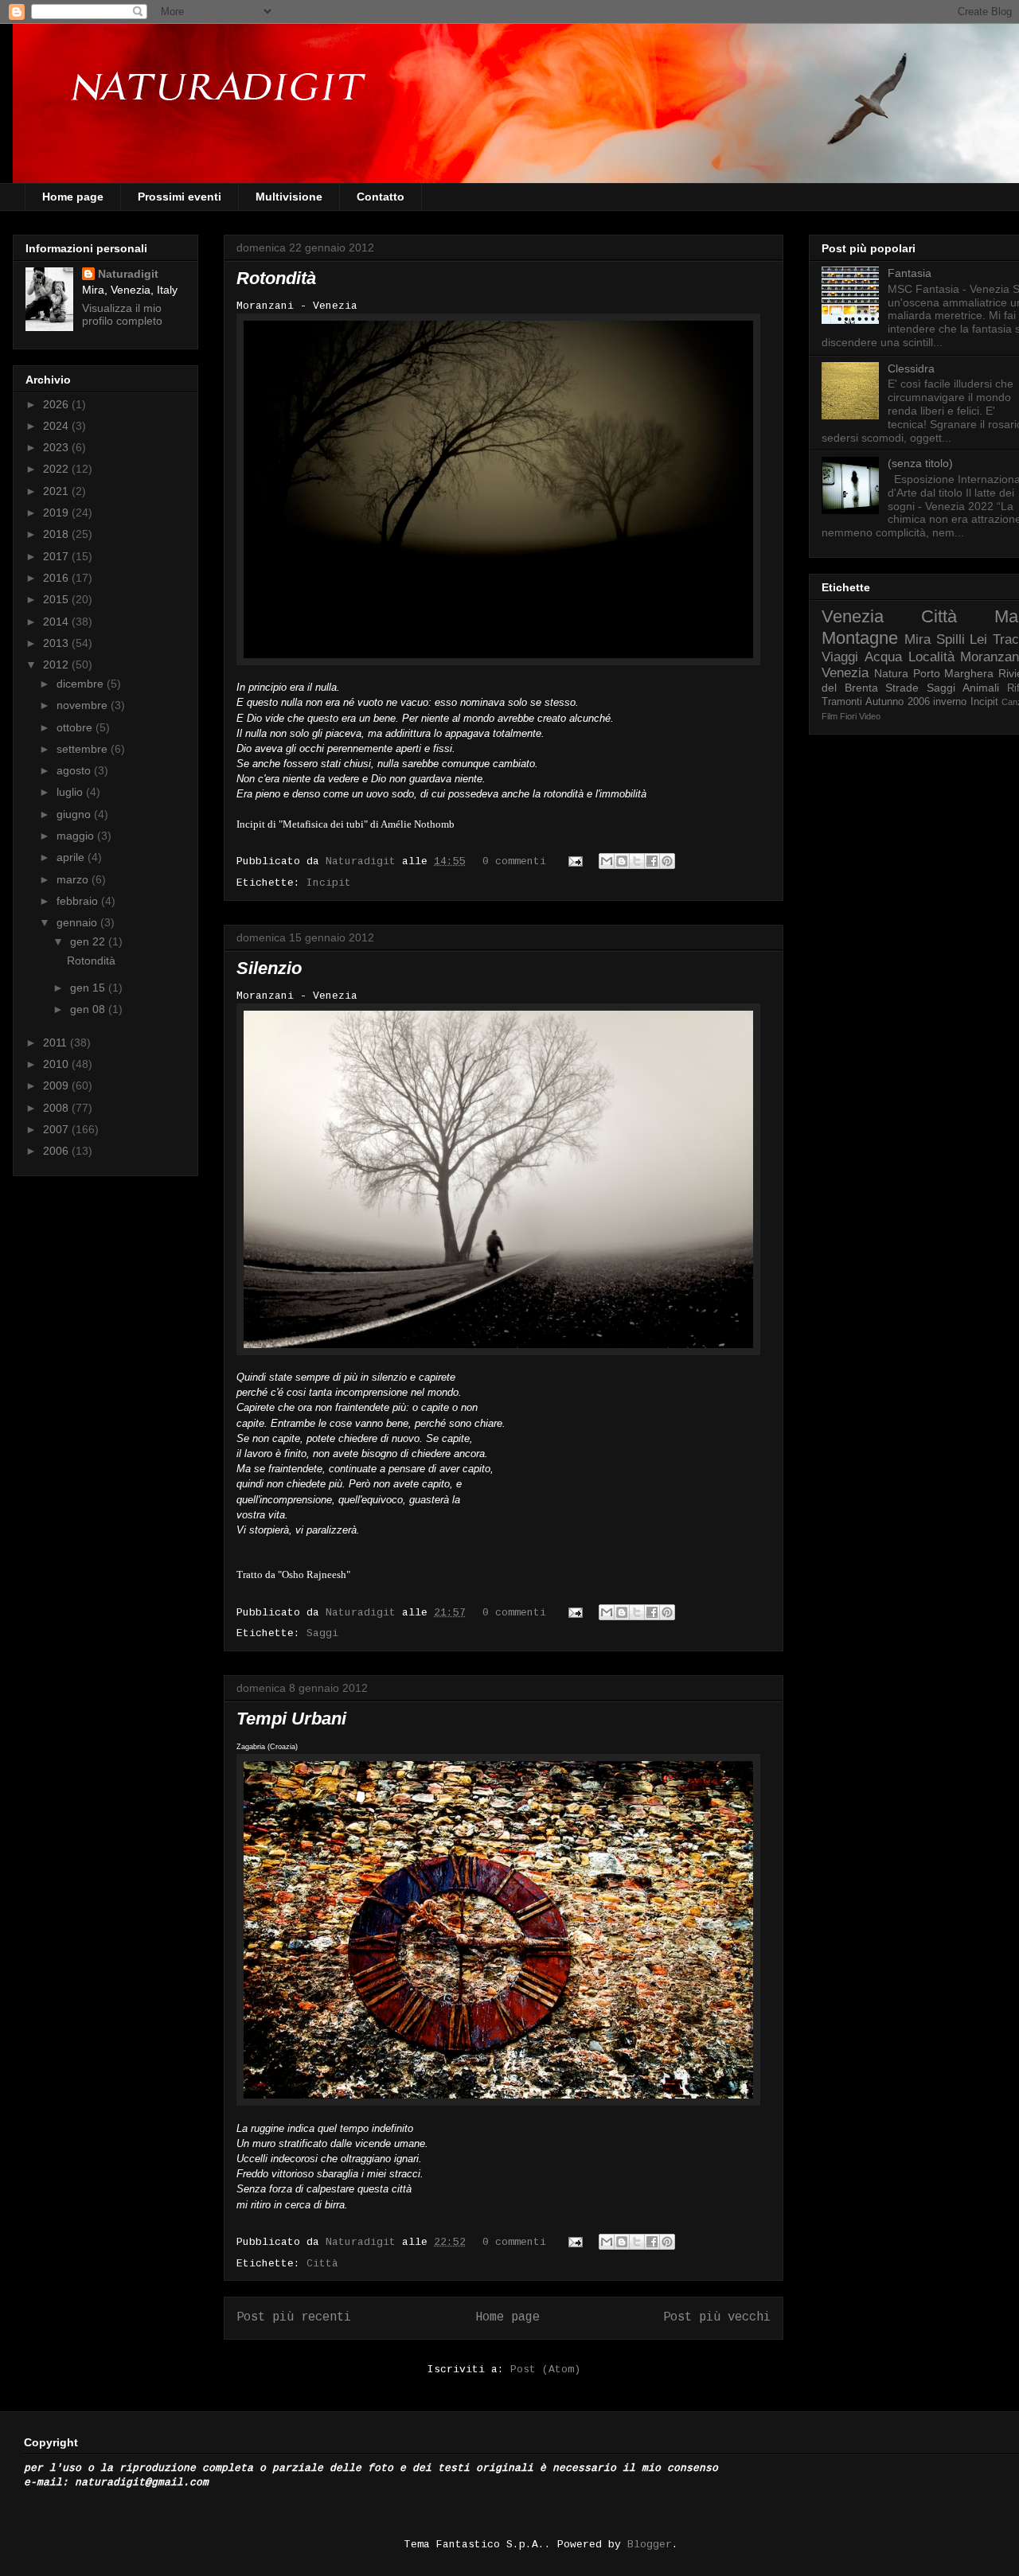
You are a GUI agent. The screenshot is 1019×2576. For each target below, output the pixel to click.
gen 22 (89, 941)
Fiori (848, 716)
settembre (84, 749)
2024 (57, 426)
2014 (57, 622)
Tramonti (842, 702)
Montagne (860, 638)
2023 (57, 447)
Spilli (951, 639)
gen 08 (89, 1009)
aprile (72, 857)
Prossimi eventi (180, 197)
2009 (57, 1085)
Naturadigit (364, 861)
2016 (57, 578)
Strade (902, 688)
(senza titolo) (920, 463)
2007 (57, 1129)
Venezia (853, 616)
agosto (75, 770)
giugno (75, 814)
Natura (891, 673)
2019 (57, 512)
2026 (57, 404)
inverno (950, 702)
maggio (77, 836)
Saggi (322, 1633)
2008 (57, 1108)
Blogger (650, 2545)
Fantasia (910, 273)
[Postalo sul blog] (622, 861)
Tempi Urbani (291, 1719)
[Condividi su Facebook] (652, 861)
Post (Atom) (545, 2369)
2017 (57, 556)
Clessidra (911, 368)
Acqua (883, 657)
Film (830, 716)
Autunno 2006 (897, 702)
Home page (73, 197)
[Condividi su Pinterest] (667, 861)
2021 (57, 491)
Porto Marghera (954, 673)
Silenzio (269, 968)
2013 (57, 643)
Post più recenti (294, 2317)
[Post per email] (576, 861)
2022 (57, 469)
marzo (74, 879)
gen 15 (89, 988)
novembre (84, 705)
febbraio (79, 901)
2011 (57, 1042)
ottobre (76, 727)
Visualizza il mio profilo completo (122, 314)
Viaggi (840, 657)
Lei (978, 639)
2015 (57, 599)
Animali (981, 688)
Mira (917, 639)
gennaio (78, 922)
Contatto (381, 197)
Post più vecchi (717, 2317)
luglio (71, 792)
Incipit (329, 883)
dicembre (82, 684)
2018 (57, 534)
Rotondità (276, 278)
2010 (57, 1064)
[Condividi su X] (637, 861)
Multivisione (289, 197)
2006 (57, 1151)
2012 (57, 664)
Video (870, 716)
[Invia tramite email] (607, 861)
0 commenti (514, 861)
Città (322, 2264)
